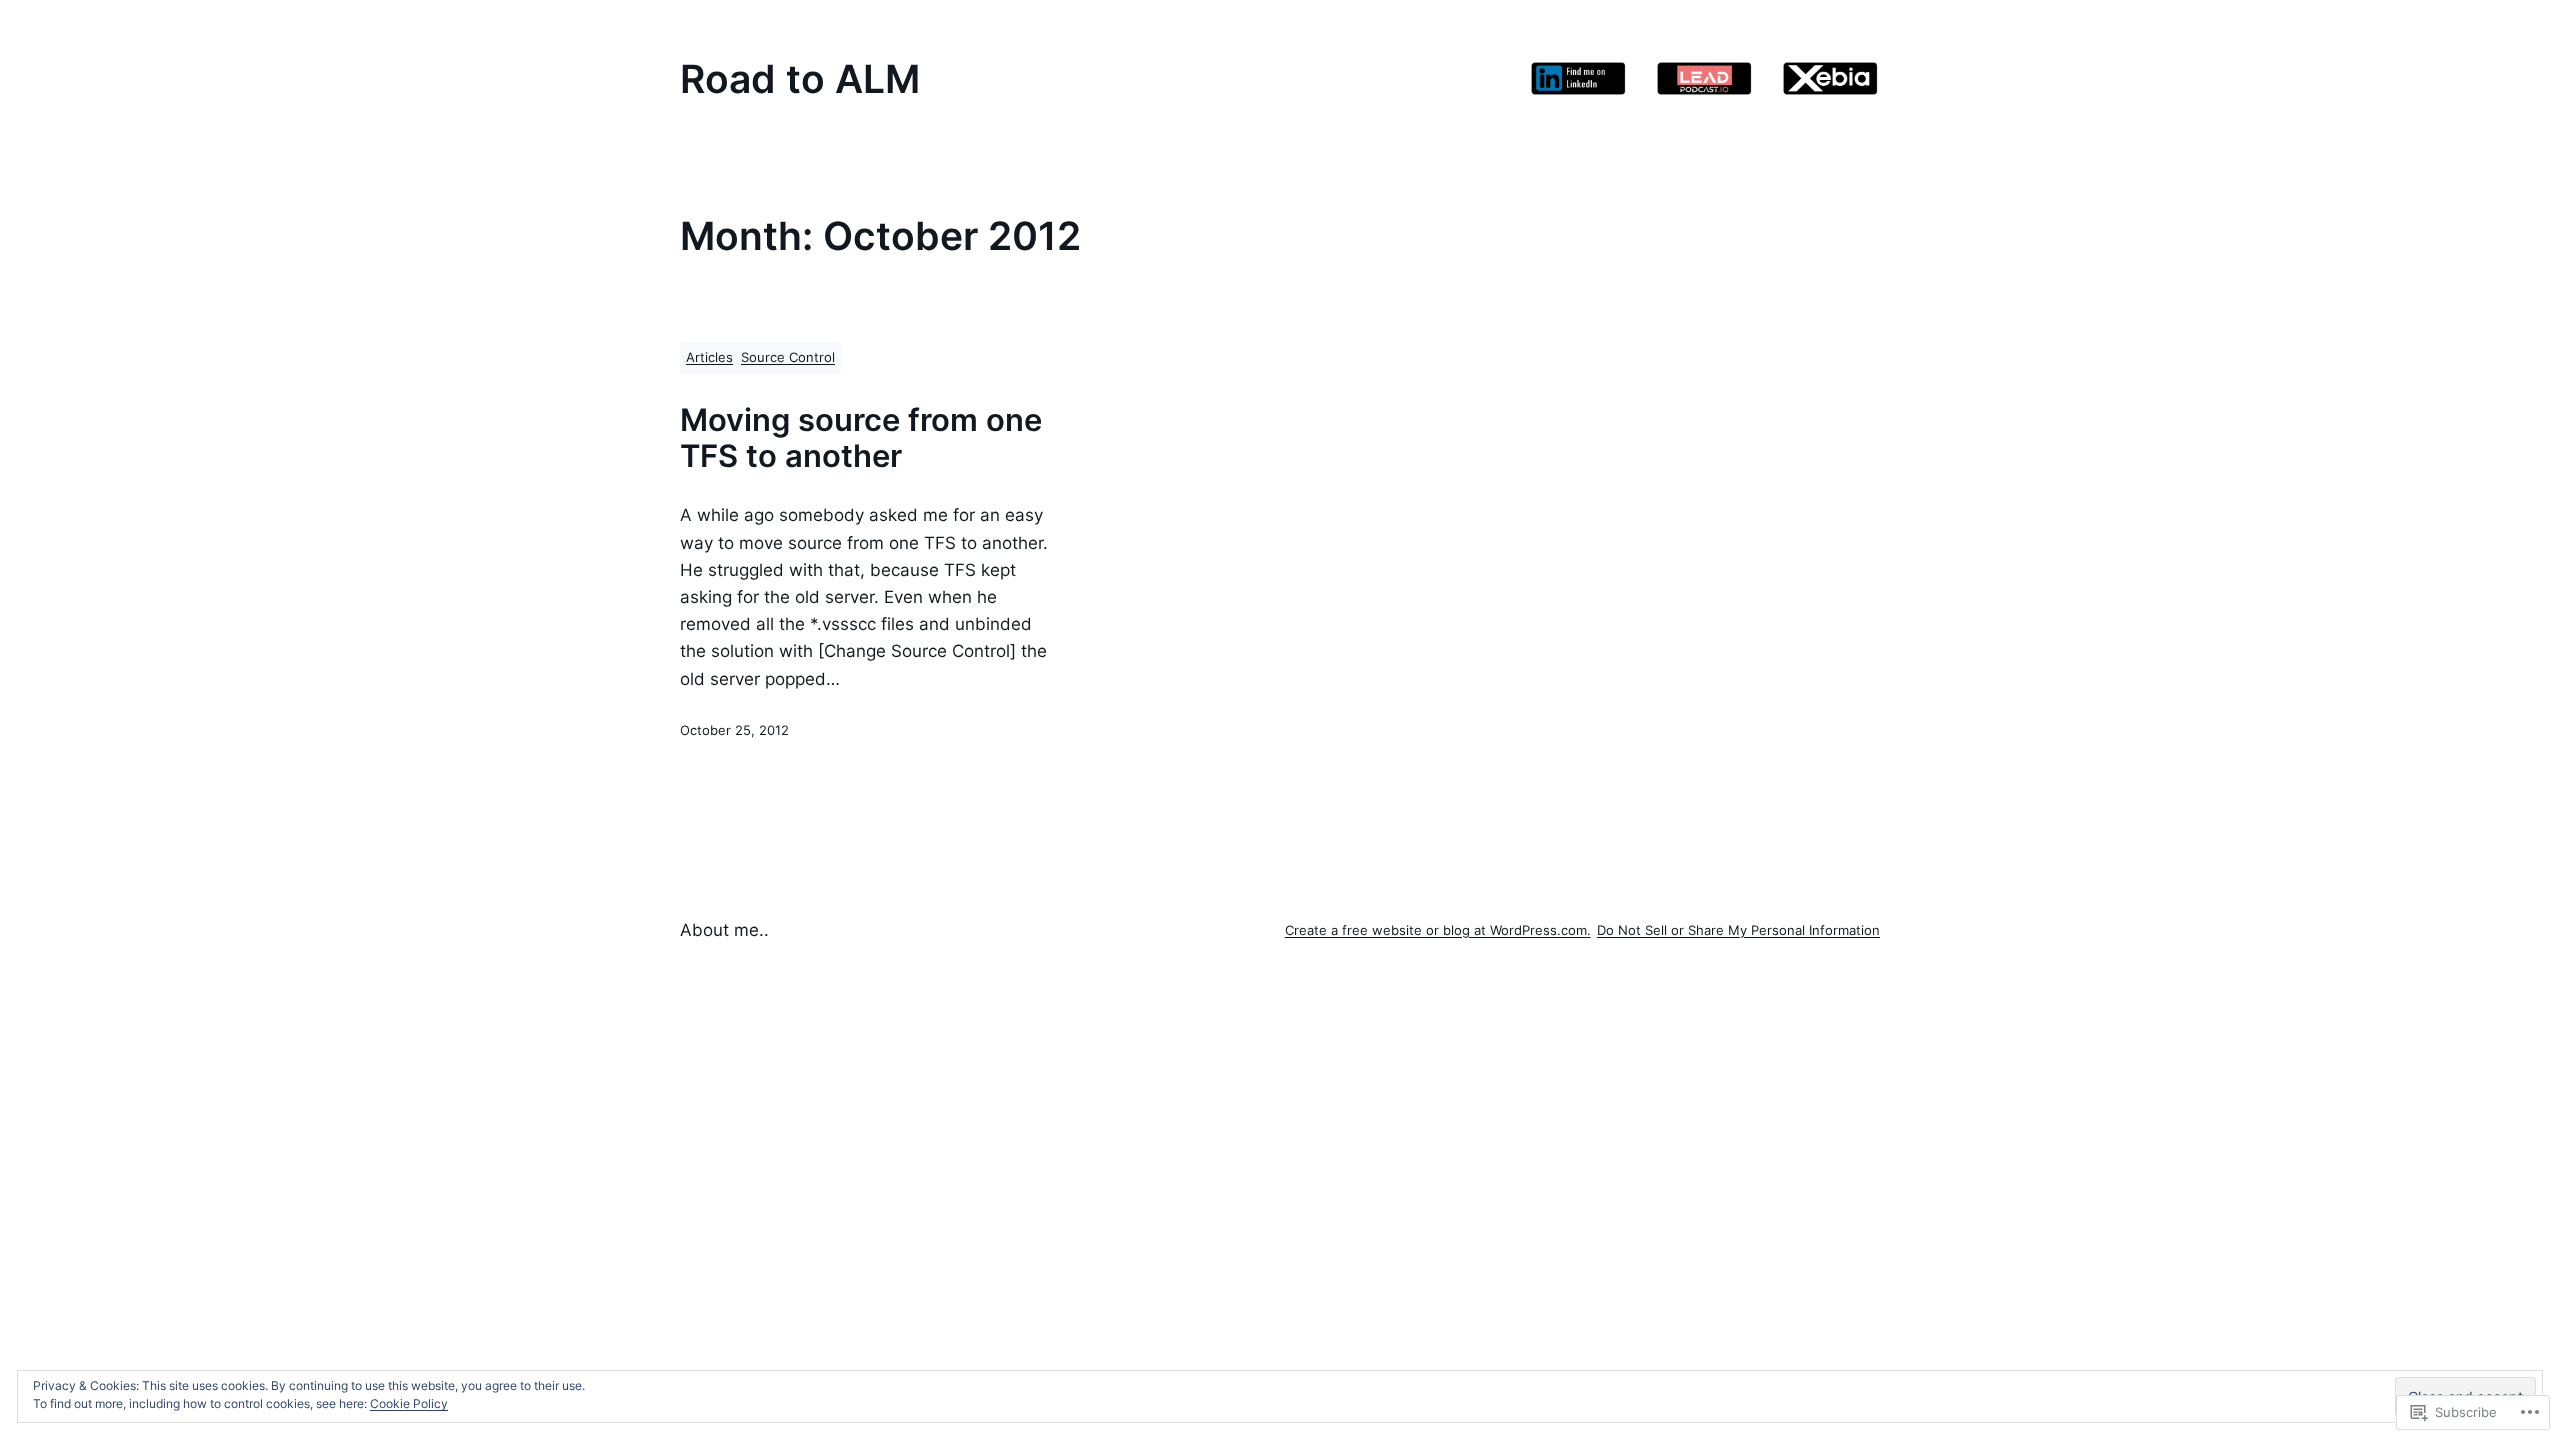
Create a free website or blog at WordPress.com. (1438, 930)
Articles (709, 357)
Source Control (788, 357)
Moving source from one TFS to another (861, 438)
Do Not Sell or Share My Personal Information (1738, 930)
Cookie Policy (409, 1403)
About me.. (724, 930)
